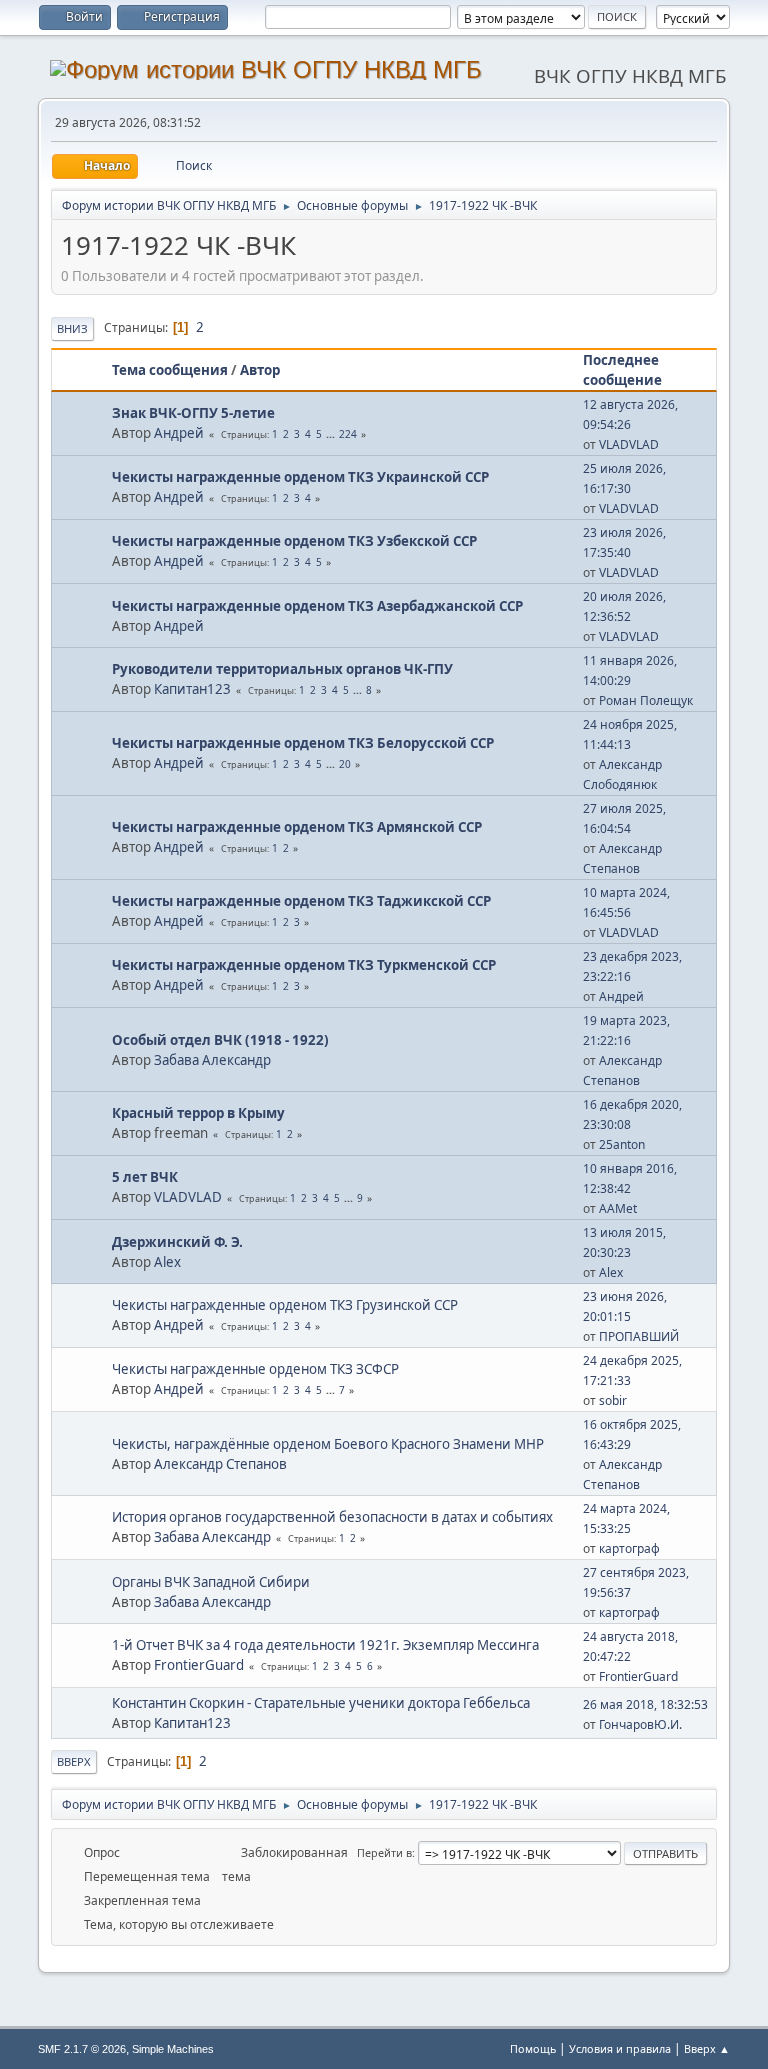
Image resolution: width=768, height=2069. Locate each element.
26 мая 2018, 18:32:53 (645, 1704)
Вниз (72, 328)
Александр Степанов (220, 1464)
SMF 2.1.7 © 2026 (82, 2049)
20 (345, 764)
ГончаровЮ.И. (640, 1724)
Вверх (74, 1761)
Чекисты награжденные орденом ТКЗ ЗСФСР (255, 1369)
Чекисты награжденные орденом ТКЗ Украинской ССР (300, 477)
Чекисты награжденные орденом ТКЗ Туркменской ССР (304, 965)
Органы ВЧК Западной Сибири (211, 1582)
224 (348, 434)
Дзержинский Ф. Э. (177, 1242)
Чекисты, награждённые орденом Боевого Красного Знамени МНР (328, 1444)
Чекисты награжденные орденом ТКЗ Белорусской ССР (303, 743)
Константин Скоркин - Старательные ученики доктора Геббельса (321, 1703)
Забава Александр (212, 1060)
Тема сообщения (170, 370)
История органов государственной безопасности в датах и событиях (332, 1517)
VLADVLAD (629, 444)
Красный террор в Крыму (198, 1113)
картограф (629, 1548)
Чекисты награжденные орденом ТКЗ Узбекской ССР (294, 541)
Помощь (533, 2048)
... (332, 434)
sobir (613, 1400)
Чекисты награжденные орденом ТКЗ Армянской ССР (297, 827)
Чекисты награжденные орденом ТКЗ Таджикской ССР (301, 901)
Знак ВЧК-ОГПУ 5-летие (193, 413)
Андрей (179, 433)
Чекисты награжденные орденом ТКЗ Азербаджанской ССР (317, 606)
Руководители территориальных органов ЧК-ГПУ (282, 669)
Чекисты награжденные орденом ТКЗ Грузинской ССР (285, 1305)
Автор (260, 370)
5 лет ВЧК (145, 1177)
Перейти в (384, 1852)
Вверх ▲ (707, 2048)
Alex (167, 1262)
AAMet (618, 1208)
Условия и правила (620, 2048)
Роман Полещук (646, 700)
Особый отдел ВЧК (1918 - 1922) (220, 1040)
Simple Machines (173, 2049)
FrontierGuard (199, 1665)
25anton (622, 1144)
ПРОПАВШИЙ (639, 1336)
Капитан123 (192, 689)
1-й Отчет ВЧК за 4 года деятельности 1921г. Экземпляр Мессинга (325, 1645)
